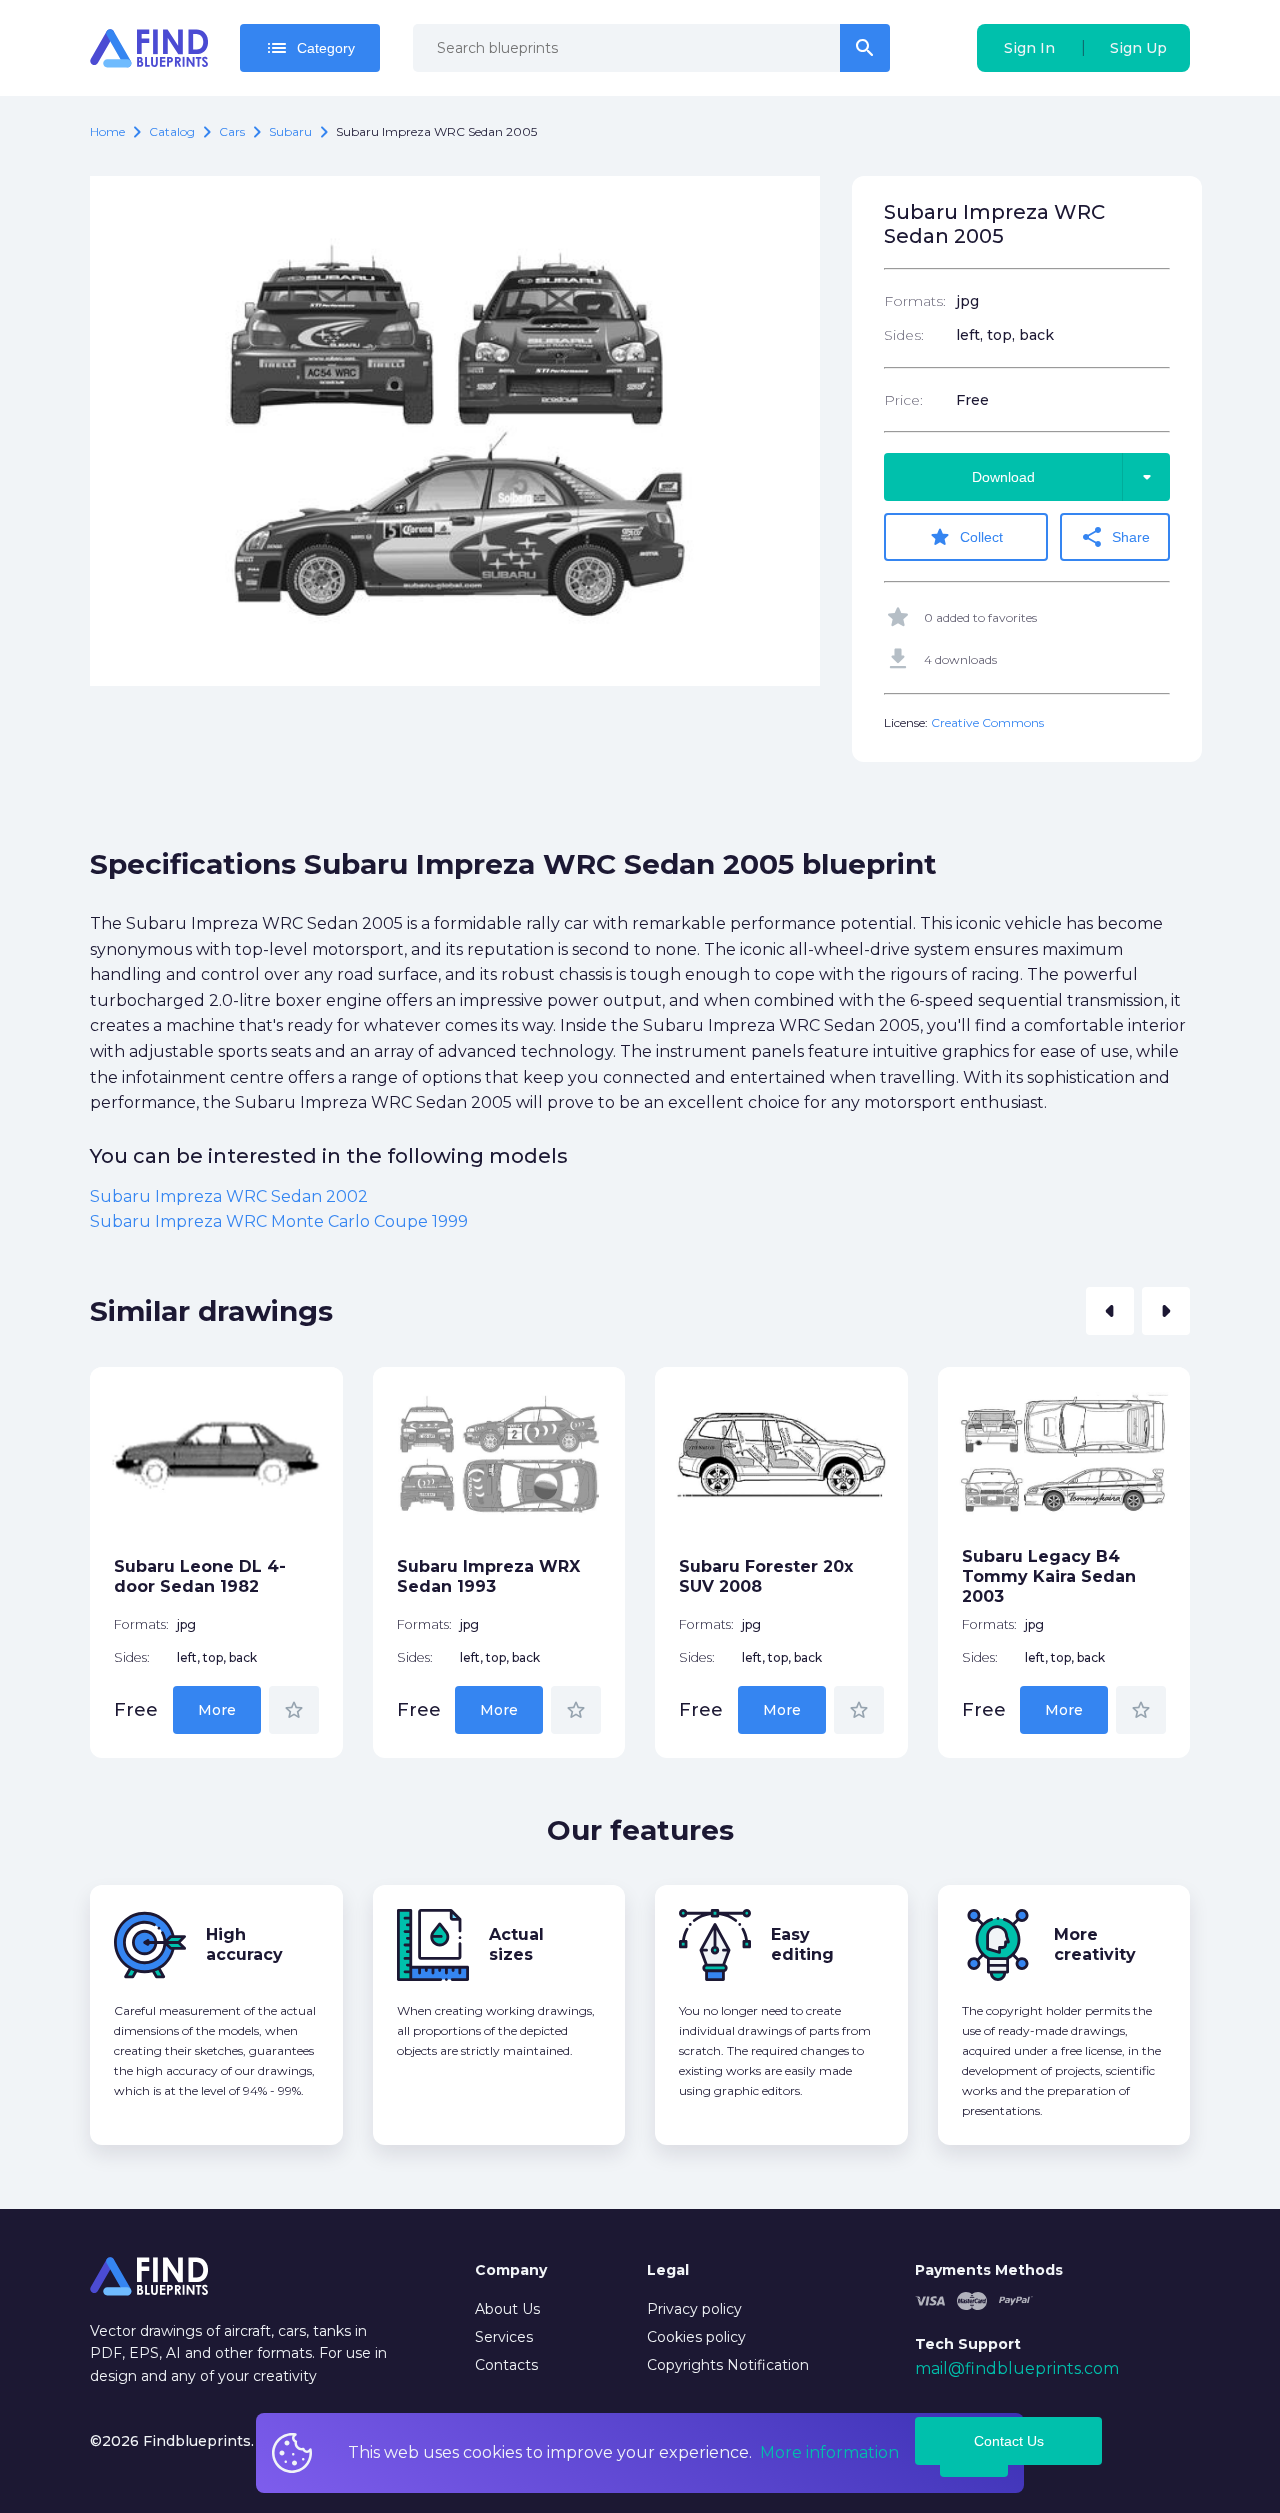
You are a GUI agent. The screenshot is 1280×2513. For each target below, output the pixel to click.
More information (829, 2452)
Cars (232, 131)
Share (1115, 537)
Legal (668, 2270)
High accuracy (244, 1944)
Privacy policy (694, 2309)
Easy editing (802, 1944)
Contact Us (1009, 2441)
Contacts (506, 2365)
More (217, 1710)
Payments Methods (989, 2270)
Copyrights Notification (728, 2365)
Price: (903, 400)
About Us (507, 2309)
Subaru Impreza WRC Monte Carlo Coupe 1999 (279, 1221)
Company (511, 2270)
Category (310, 48)
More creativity (1095, 1944)
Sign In (1029, 48)
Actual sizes (516, 1944)
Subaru (290, 131)
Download (1065, 477)
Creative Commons (987, 722)
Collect (965, 537)
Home (107, 131)
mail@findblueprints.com (1017, 2368)
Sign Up (1138, 48)
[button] (1110, 1311)
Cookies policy (696, 2337)
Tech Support (968, 2344)
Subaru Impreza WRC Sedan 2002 (229, 1196)
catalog (172, 131)
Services (504, 2337)
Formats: (915, 301)
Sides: (904, 335)
